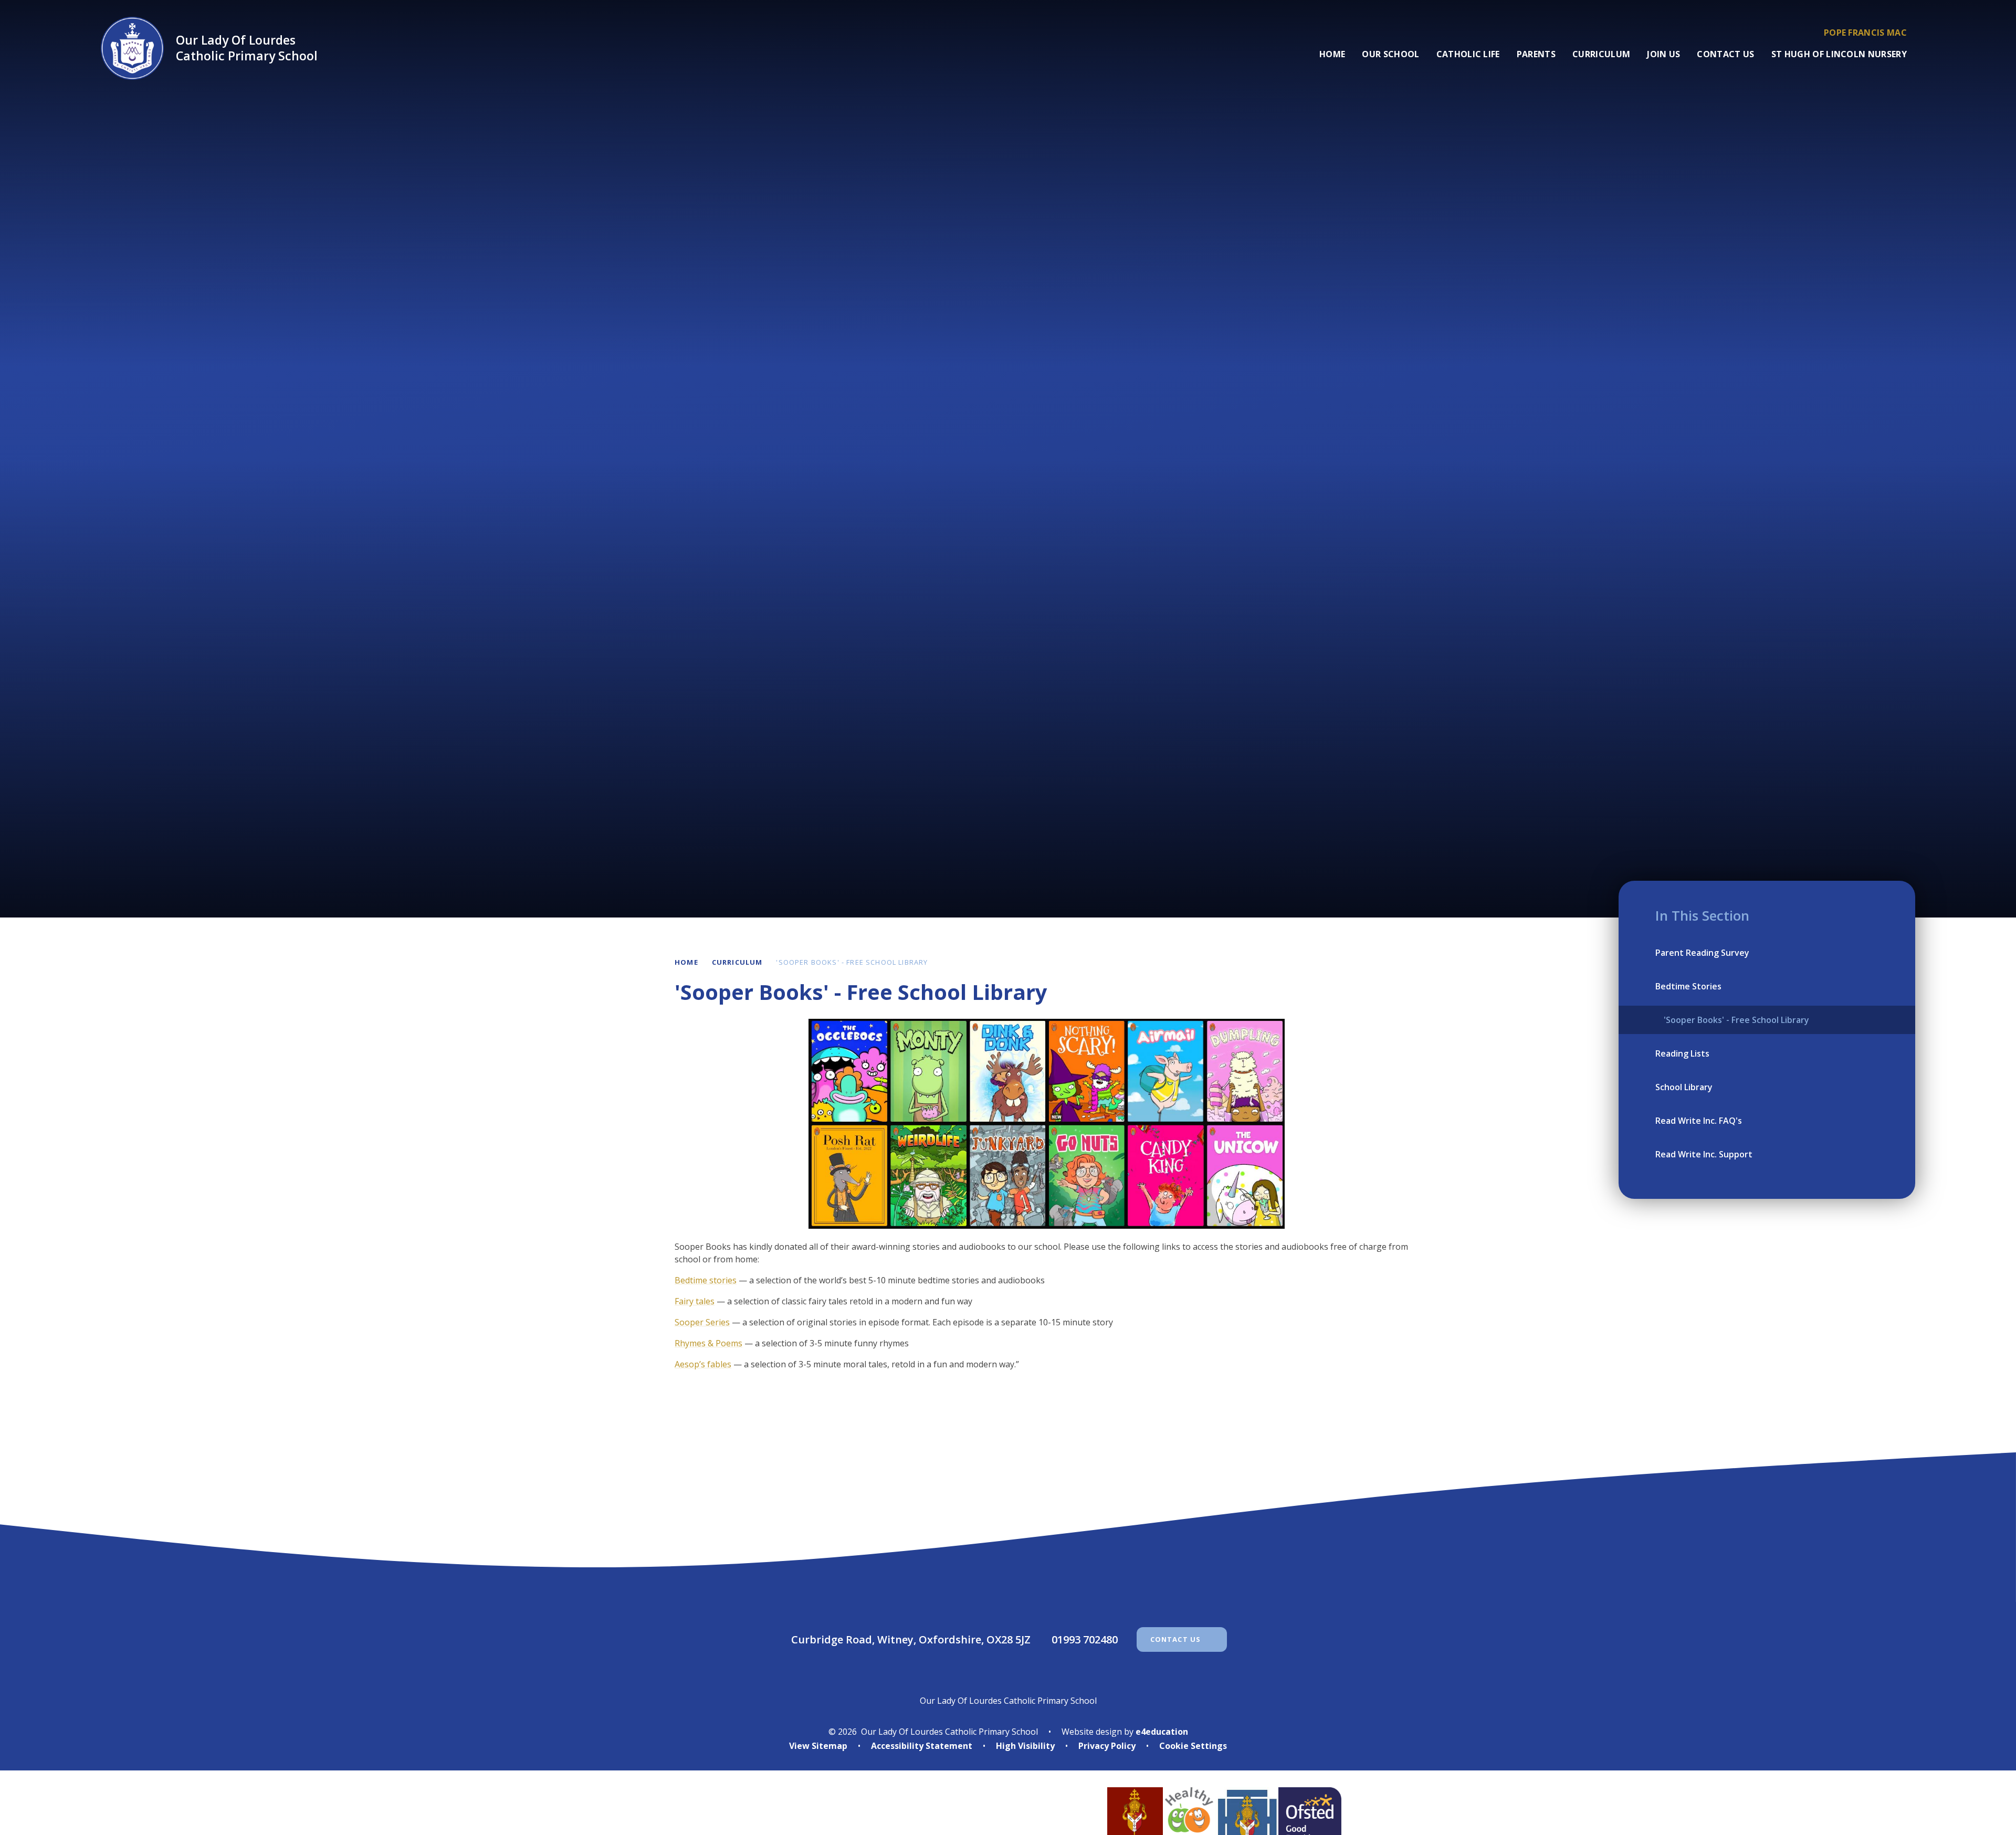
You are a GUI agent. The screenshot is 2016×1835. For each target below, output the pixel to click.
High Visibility (1025, 1746)
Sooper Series (702, 1322)
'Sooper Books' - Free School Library (852, 962)
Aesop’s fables (703, 1364)
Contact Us (1176, 1639)
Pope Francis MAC (1865, 33)
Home (686, 962)
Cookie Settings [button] (1193, 1746)
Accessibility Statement (922, 1746)
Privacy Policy (1107, 1746)
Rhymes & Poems (708, 1343)
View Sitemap (818, 1746)
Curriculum (737, 962)
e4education (1162, 1732)
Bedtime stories (706, 1280)
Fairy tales (695, 1301)
